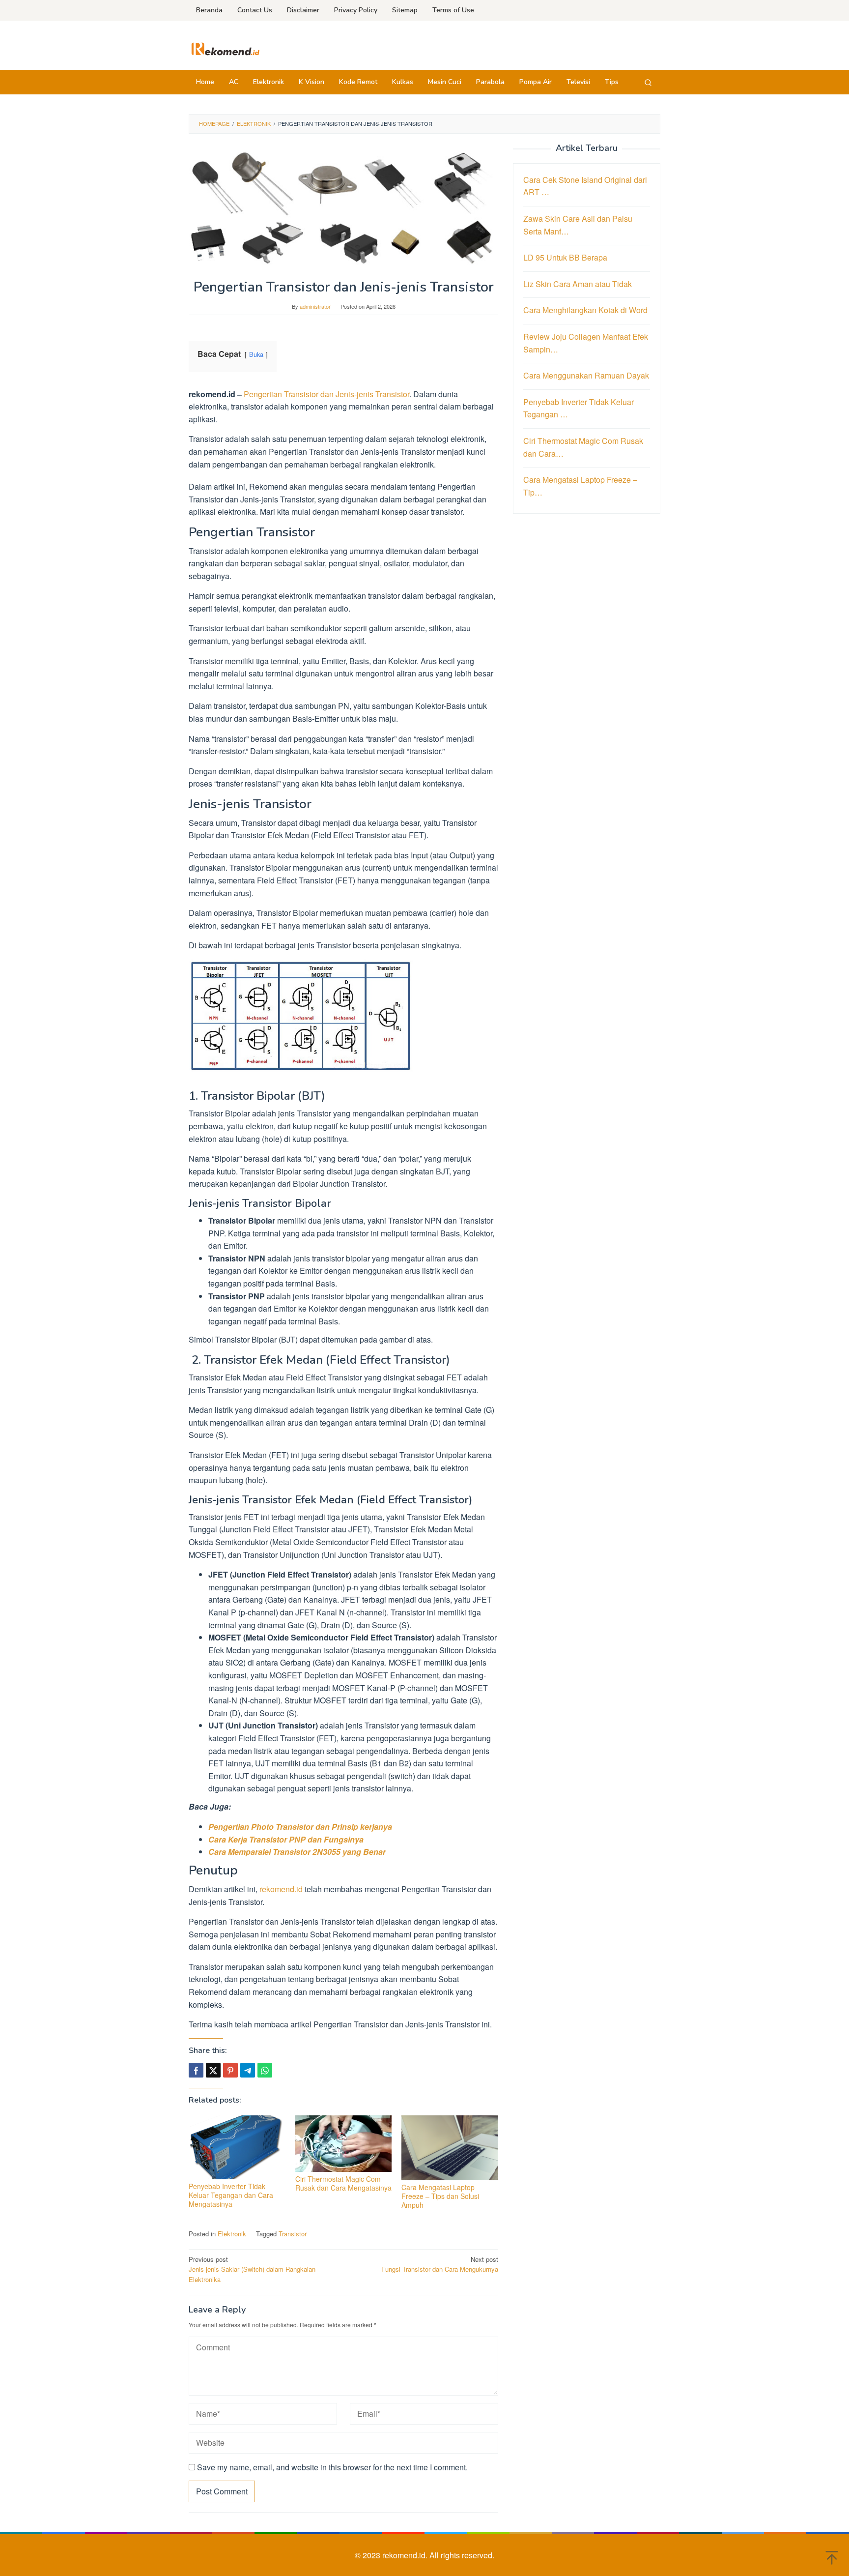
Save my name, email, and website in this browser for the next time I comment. (332, 2467)
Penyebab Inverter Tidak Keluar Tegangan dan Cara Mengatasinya (231, 2195)
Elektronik (232, 2234)
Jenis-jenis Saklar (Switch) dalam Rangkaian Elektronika (252, 2269)
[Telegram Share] (248, 2070)
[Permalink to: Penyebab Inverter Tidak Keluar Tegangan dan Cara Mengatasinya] (237, 2147)
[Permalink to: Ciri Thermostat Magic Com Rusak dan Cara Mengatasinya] (344, 2144)
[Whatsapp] (265, 2070)
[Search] (648, 82)
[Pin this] (230, 2070)
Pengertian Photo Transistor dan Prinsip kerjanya (300, 1827)
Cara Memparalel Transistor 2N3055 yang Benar (297, 1852)
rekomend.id (281, 1889)
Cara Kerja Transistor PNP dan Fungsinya (286, 1839)
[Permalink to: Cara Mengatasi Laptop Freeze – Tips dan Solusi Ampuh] (450, 2148)
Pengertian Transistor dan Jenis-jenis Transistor (326, 394)
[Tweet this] (213, 2070)
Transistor (293, 2234)
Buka (256, 354)
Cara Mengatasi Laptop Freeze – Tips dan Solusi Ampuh (440, 2196)
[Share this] (196, 2070)
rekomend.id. (406, 2555)
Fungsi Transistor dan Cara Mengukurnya (440, 2264)
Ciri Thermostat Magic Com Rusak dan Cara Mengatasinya (343, 2183)
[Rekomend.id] (226, 48)
